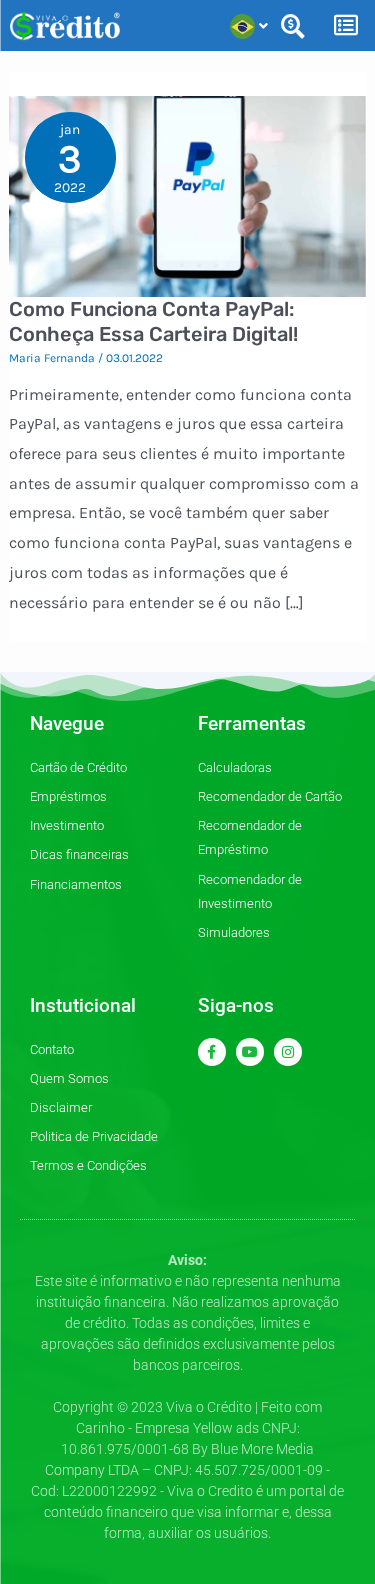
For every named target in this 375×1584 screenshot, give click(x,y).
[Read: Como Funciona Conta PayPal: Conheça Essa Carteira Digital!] (188, 194)
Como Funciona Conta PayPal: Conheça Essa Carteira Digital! (153, 321)
